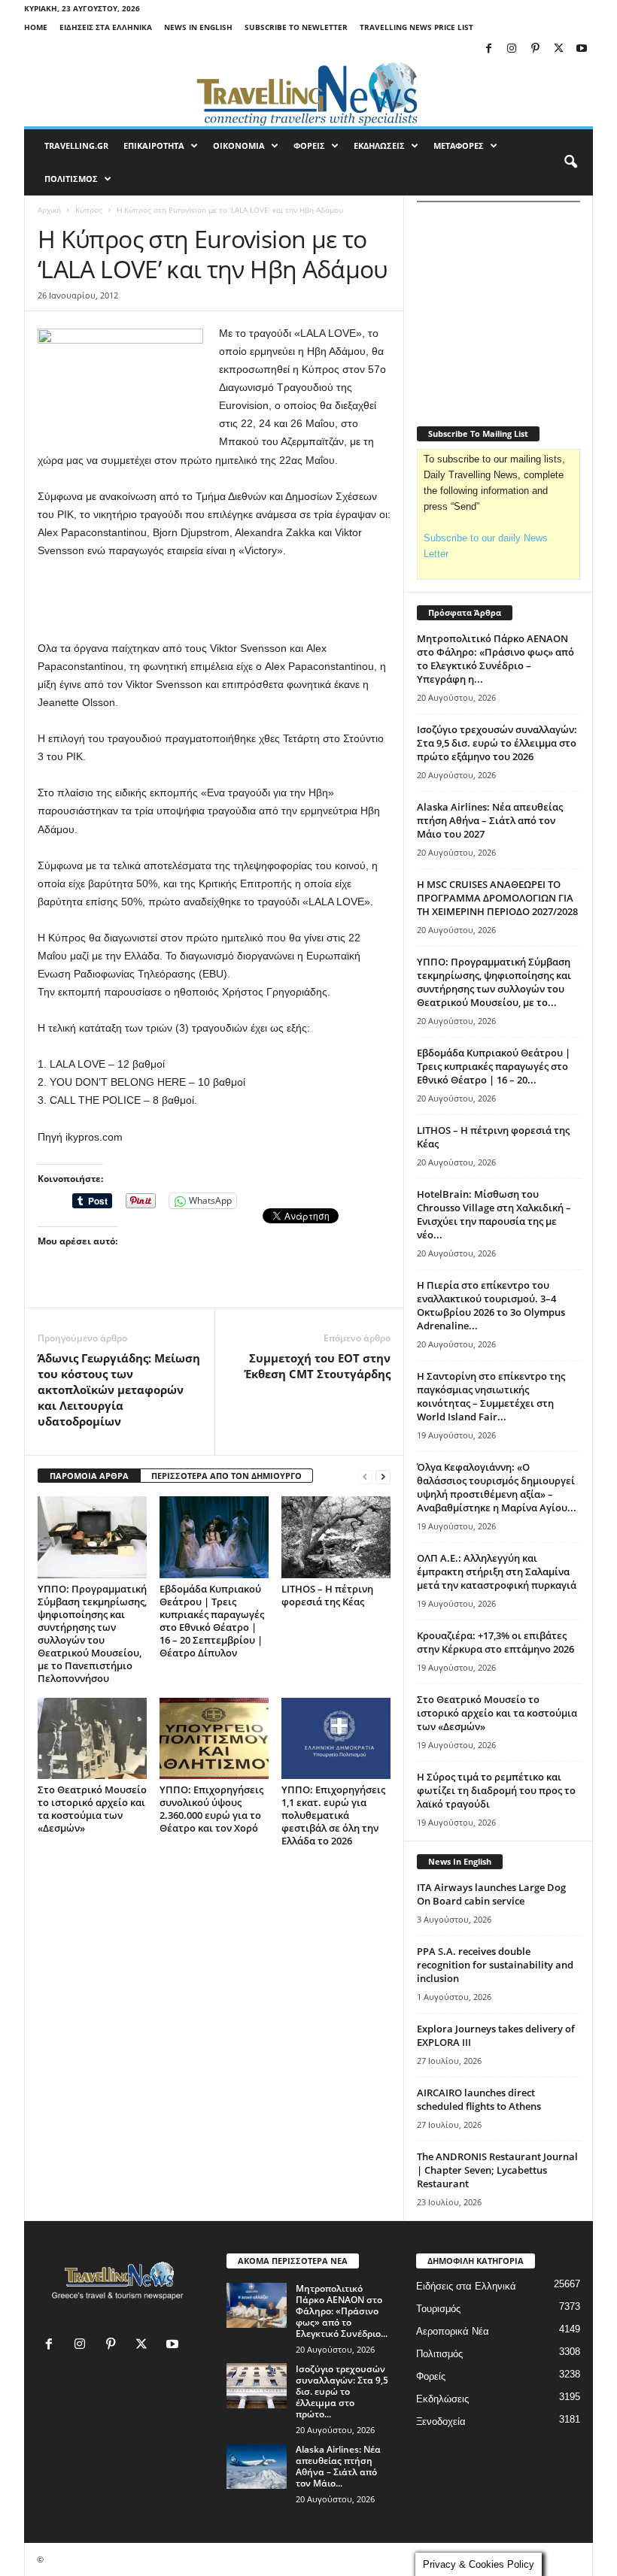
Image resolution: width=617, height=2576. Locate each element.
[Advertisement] (214, 600)
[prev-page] (365, 1476)
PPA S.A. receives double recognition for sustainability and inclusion (495, 1965)
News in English (198, 27)
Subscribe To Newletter (296, 27)
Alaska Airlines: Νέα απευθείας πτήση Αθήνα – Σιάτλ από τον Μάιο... (338, 2466)
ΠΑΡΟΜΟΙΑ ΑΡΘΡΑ (89, 1476)
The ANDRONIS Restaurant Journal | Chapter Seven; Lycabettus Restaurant (497, 2170)
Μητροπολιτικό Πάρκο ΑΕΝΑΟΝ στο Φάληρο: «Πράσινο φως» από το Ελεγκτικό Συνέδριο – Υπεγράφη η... (495, 659)
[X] (558, 49)
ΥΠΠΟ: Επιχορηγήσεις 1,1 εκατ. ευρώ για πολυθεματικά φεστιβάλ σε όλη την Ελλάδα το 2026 (333, 1815)
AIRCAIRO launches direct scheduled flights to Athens (479, 2099)
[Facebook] (488, 49)
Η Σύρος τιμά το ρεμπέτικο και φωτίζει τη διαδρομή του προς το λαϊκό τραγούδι (496, 1790)
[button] (570, 162)
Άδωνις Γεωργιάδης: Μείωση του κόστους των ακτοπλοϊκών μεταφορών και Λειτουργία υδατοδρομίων (119, 1390)
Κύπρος (89, 210)
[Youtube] (582, 49)
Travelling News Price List (416, 27)
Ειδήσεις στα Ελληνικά (106, 27)
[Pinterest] (535, 49)
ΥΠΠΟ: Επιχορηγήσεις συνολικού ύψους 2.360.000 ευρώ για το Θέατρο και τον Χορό (211, 1809)
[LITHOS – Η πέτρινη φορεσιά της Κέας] (336, 1537)
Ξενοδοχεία (441, 2421)
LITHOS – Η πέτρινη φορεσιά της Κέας (327, 1595)
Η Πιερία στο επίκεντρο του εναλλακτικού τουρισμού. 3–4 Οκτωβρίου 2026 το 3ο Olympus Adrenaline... (491, 1305)
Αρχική (49, 210)
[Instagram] (512, 49)
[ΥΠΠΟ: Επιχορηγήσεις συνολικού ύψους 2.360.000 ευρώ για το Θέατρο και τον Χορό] (214, 1738)
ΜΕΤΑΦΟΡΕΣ (459, 145)
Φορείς (431, 2376)
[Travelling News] (308, 93)
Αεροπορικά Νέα (453, 2331)
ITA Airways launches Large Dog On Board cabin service (491, 1894)
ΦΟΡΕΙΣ (309, 145)
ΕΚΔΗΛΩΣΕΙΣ (379, 145)
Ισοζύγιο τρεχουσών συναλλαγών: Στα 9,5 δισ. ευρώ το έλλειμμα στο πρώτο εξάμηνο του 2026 (497, 743)
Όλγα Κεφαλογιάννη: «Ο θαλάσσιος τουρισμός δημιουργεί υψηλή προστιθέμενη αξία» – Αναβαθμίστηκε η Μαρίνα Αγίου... (497, 1487)
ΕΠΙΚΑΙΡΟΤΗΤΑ (154, 145)
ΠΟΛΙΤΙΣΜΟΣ (71, 179)
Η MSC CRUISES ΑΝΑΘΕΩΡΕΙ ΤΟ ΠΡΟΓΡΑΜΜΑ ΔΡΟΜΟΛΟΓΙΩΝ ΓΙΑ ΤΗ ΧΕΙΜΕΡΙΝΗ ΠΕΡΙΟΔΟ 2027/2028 (497, 898)
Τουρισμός (438, 2309)
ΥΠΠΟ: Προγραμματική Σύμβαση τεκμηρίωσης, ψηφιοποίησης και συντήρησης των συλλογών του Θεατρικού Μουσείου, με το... (494, 982)
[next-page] (383, 1476)
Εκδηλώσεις (442, 2399)
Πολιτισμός (439, 2354)
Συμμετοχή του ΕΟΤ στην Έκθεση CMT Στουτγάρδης (318, 1366)
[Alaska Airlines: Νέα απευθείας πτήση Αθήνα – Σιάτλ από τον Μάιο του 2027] (257, 2466)
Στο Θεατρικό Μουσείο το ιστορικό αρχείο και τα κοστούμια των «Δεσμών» (92, 1809)
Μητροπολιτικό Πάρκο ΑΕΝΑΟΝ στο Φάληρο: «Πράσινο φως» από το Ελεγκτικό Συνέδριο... (342, 2311)
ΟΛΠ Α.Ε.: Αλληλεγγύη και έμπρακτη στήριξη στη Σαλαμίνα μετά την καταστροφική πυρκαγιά (497, 1571)
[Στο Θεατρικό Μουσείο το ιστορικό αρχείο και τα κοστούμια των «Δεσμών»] (92, 1738)
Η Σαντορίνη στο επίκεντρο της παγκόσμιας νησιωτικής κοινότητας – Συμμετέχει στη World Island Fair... (491, 1396)
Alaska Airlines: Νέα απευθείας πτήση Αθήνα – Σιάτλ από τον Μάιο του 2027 (490, 820)
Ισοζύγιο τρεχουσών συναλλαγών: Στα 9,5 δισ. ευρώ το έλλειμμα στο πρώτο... (342, 2391)
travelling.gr (76, 145)
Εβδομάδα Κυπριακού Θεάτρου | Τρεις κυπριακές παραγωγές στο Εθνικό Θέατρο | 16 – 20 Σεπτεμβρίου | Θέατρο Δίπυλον (212, 1621)
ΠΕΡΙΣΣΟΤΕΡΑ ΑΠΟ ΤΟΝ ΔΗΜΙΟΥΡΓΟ (226, 1476)
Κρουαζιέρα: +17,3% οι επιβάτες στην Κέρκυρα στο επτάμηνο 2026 (495, 1642)
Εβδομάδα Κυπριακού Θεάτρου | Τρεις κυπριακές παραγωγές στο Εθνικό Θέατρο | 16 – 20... (494, 1066)
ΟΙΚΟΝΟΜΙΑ (239, 145)
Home (36, 27)
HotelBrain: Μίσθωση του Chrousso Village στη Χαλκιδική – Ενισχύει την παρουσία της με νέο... (494, 1214)
